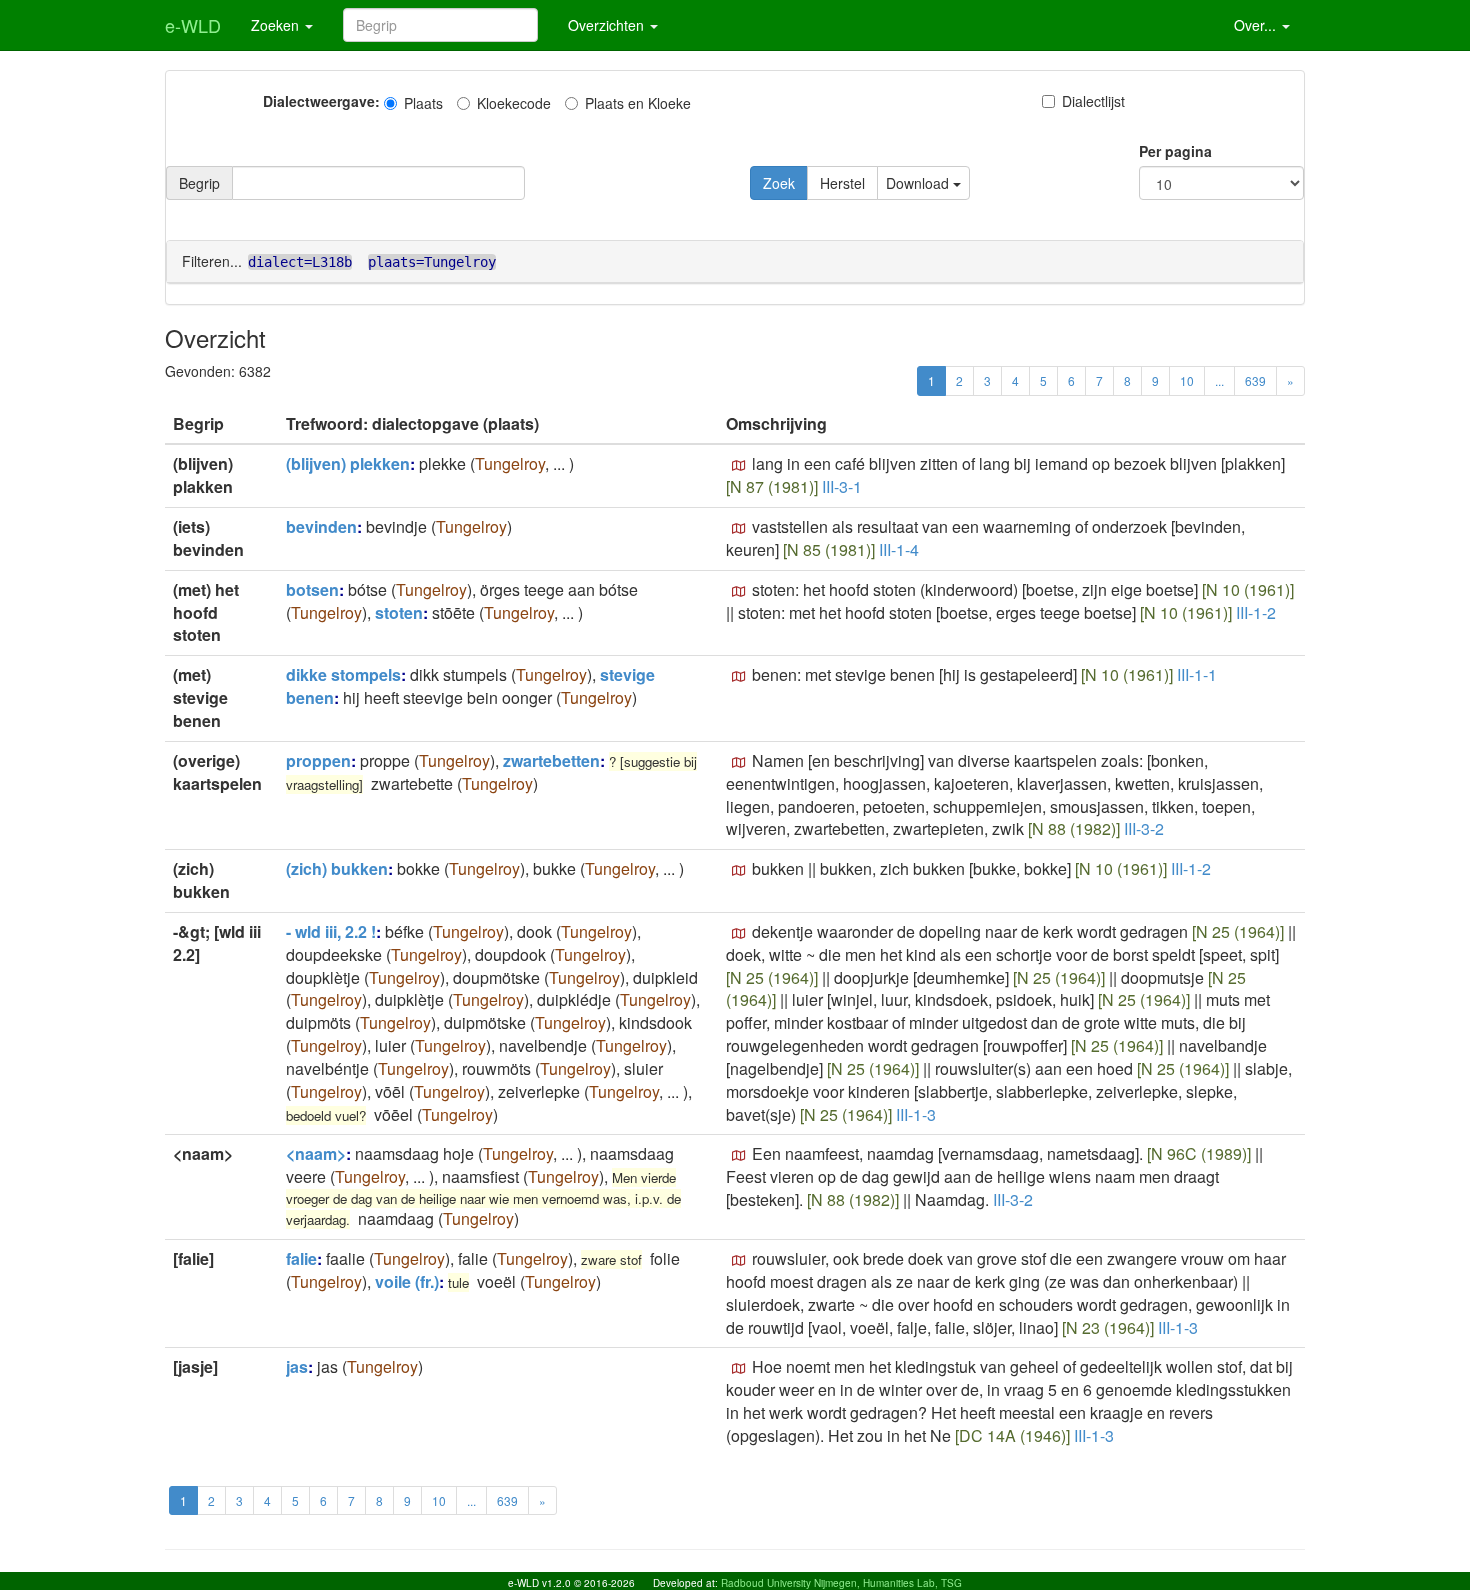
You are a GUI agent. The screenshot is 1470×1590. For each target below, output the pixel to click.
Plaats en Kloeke (638, 103)
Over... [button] (1257, 25)
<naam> (316, 1153)
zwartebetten (551, 760)
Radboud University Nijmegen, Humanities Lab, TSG (841, 1583)
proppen (318, 760)
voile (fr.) (407, 1281)
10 (1187, 380)
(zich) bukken (337, 868)
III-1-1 (1197, 674)
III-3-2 (1144, 828)
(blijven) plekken (348, 463)
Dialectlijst (1093, 101)
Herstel (842, 183)
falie (301, 1258)
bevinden (321, 526)
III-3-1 (842, 486)
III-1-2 (1256, 612)
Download (919, 183)
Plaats (423, 103)
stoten (399, 612)
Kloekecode (514, 103)
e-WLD (193, 25)
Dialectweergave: (321, 101)
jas (297, 1366)
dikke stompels (343, 674)
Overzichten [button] (608, 25)
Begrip (199, 183)
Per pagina (1175, 151)
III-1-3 (916, 1114)
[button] (739, 466)
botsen (312, 589)
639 (1255, 380)
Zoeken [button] (277, 25)
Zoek (779, 183)
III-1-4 (899, 549)
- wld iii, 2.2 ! (331, 931)
